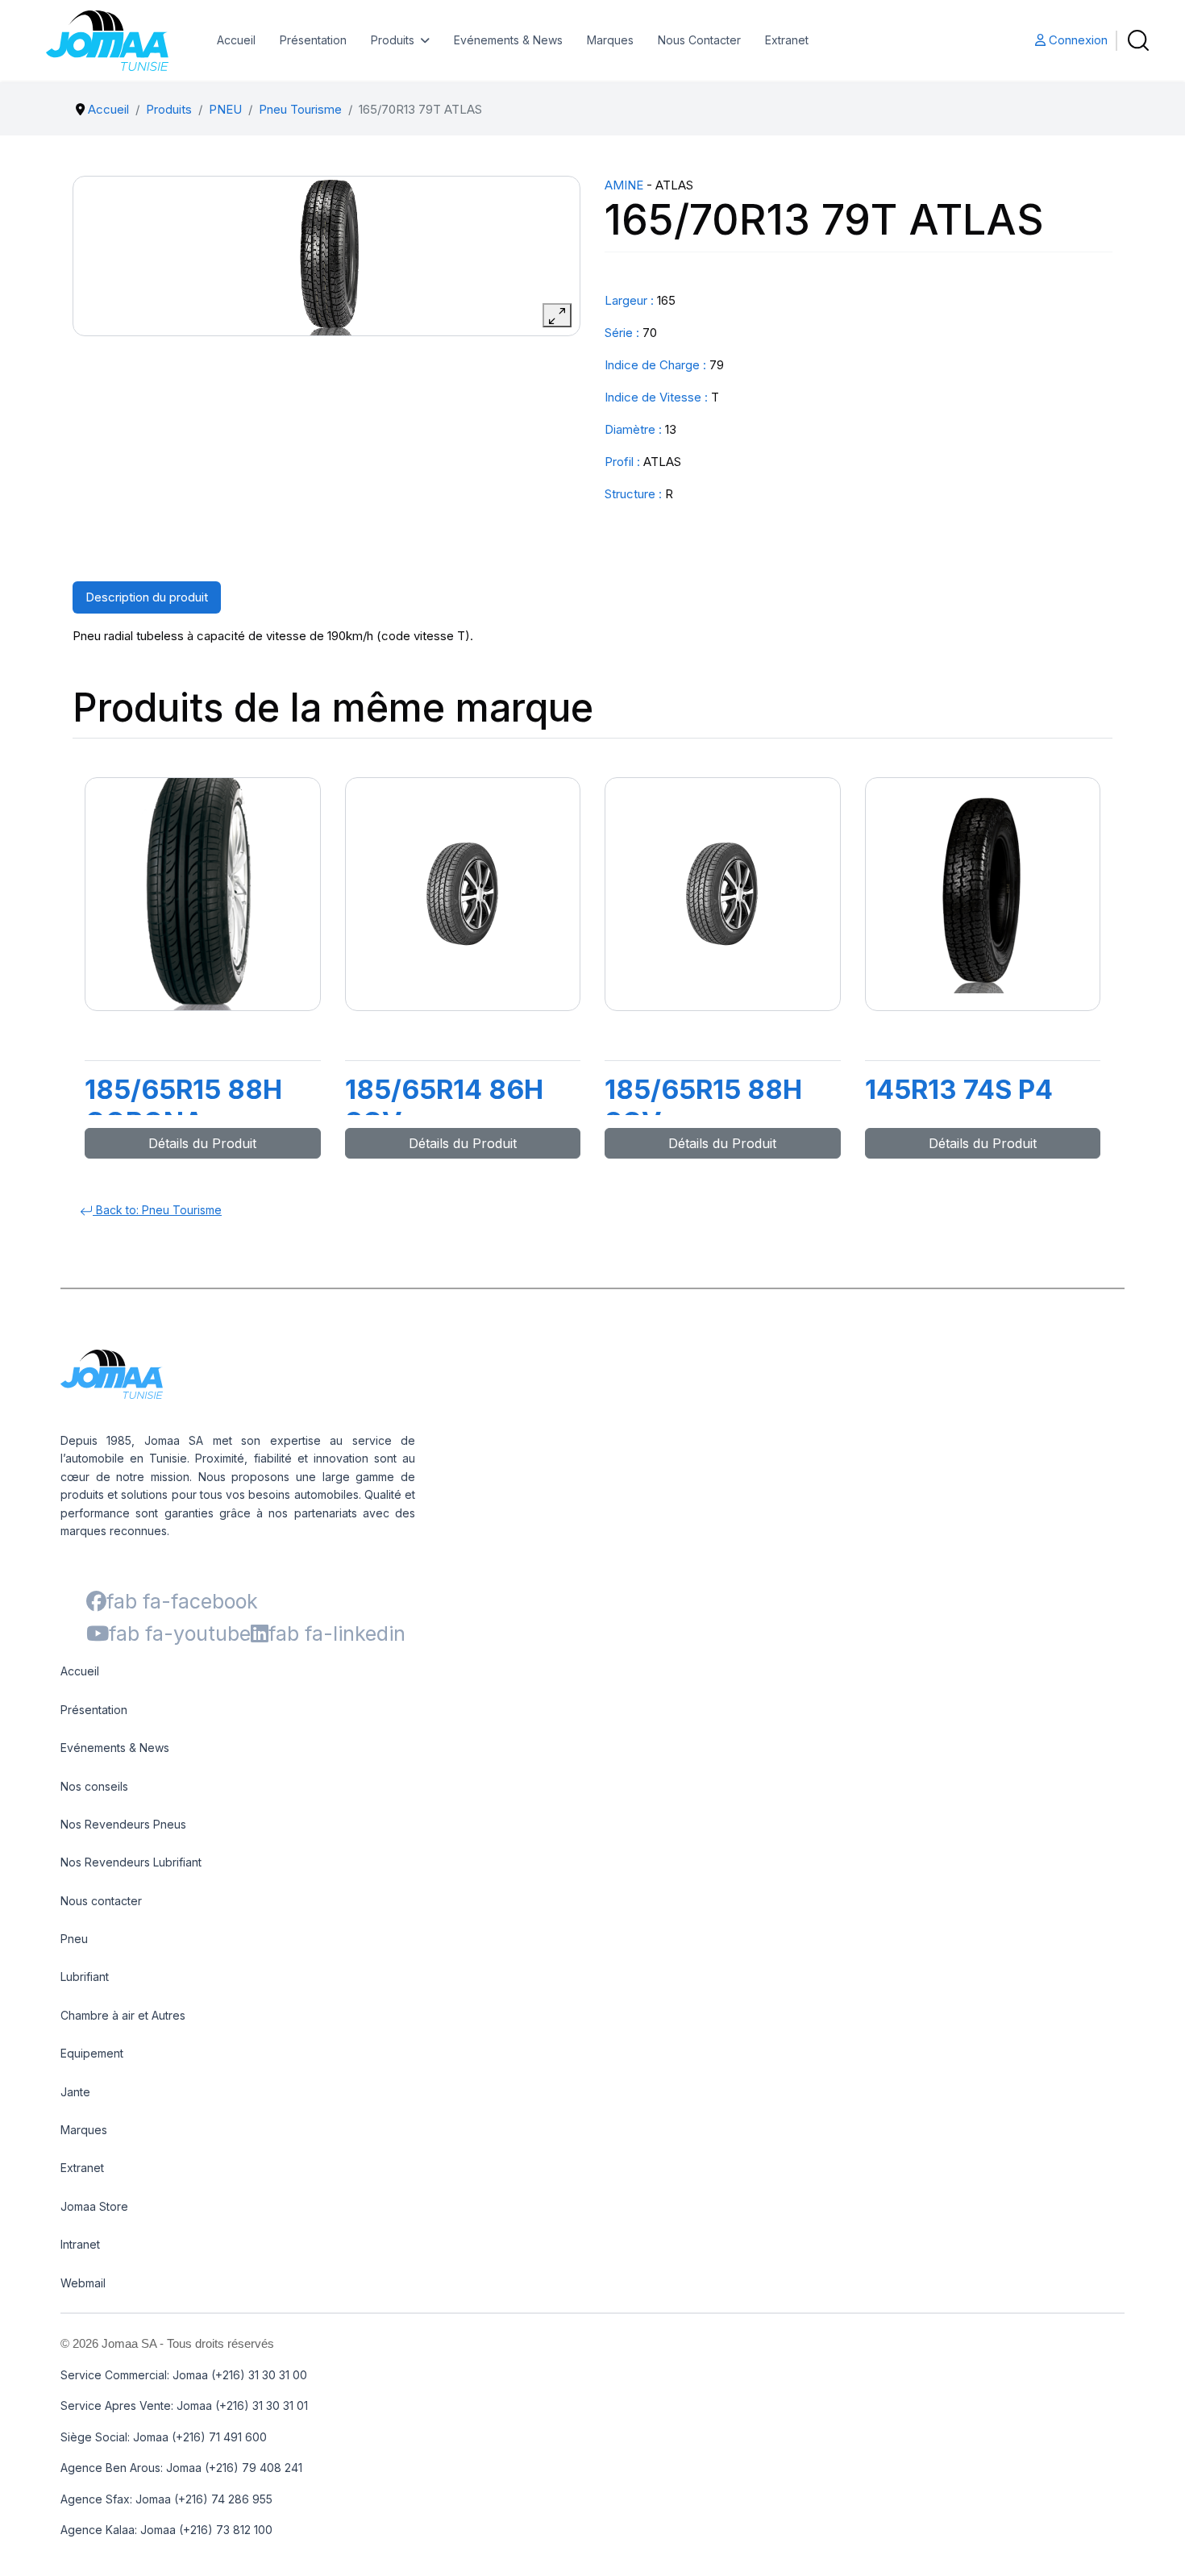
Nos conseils (94, 1786)
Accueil (236, 40)
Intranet (80, 2244)
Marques (610, 40)
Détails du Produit (202, 1143)
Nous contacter (101, 1901)
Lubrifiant (85, 1977)
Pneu (74, 1939)
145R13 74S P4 (959, 1089)
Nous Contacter (699, 40)
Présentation (313, 40)
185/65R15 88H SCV (703, 1105)
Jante (75, 2092)
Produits (393, 40)
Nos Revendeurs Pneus (123, 1824)
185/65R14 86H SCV (444, 1105)
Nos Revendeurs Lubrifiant (131, 1862)
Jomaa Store (94, 2206)
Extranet (787, 40)
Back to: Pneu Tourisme (157, 1210)
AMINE (624, 185)
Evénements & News (508, 40)
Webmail (83, 2283)
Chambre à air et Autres (123, 2015)
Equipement (92, 2053)
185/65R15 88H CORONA (183, 1105)
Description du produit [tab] (147, 597)
